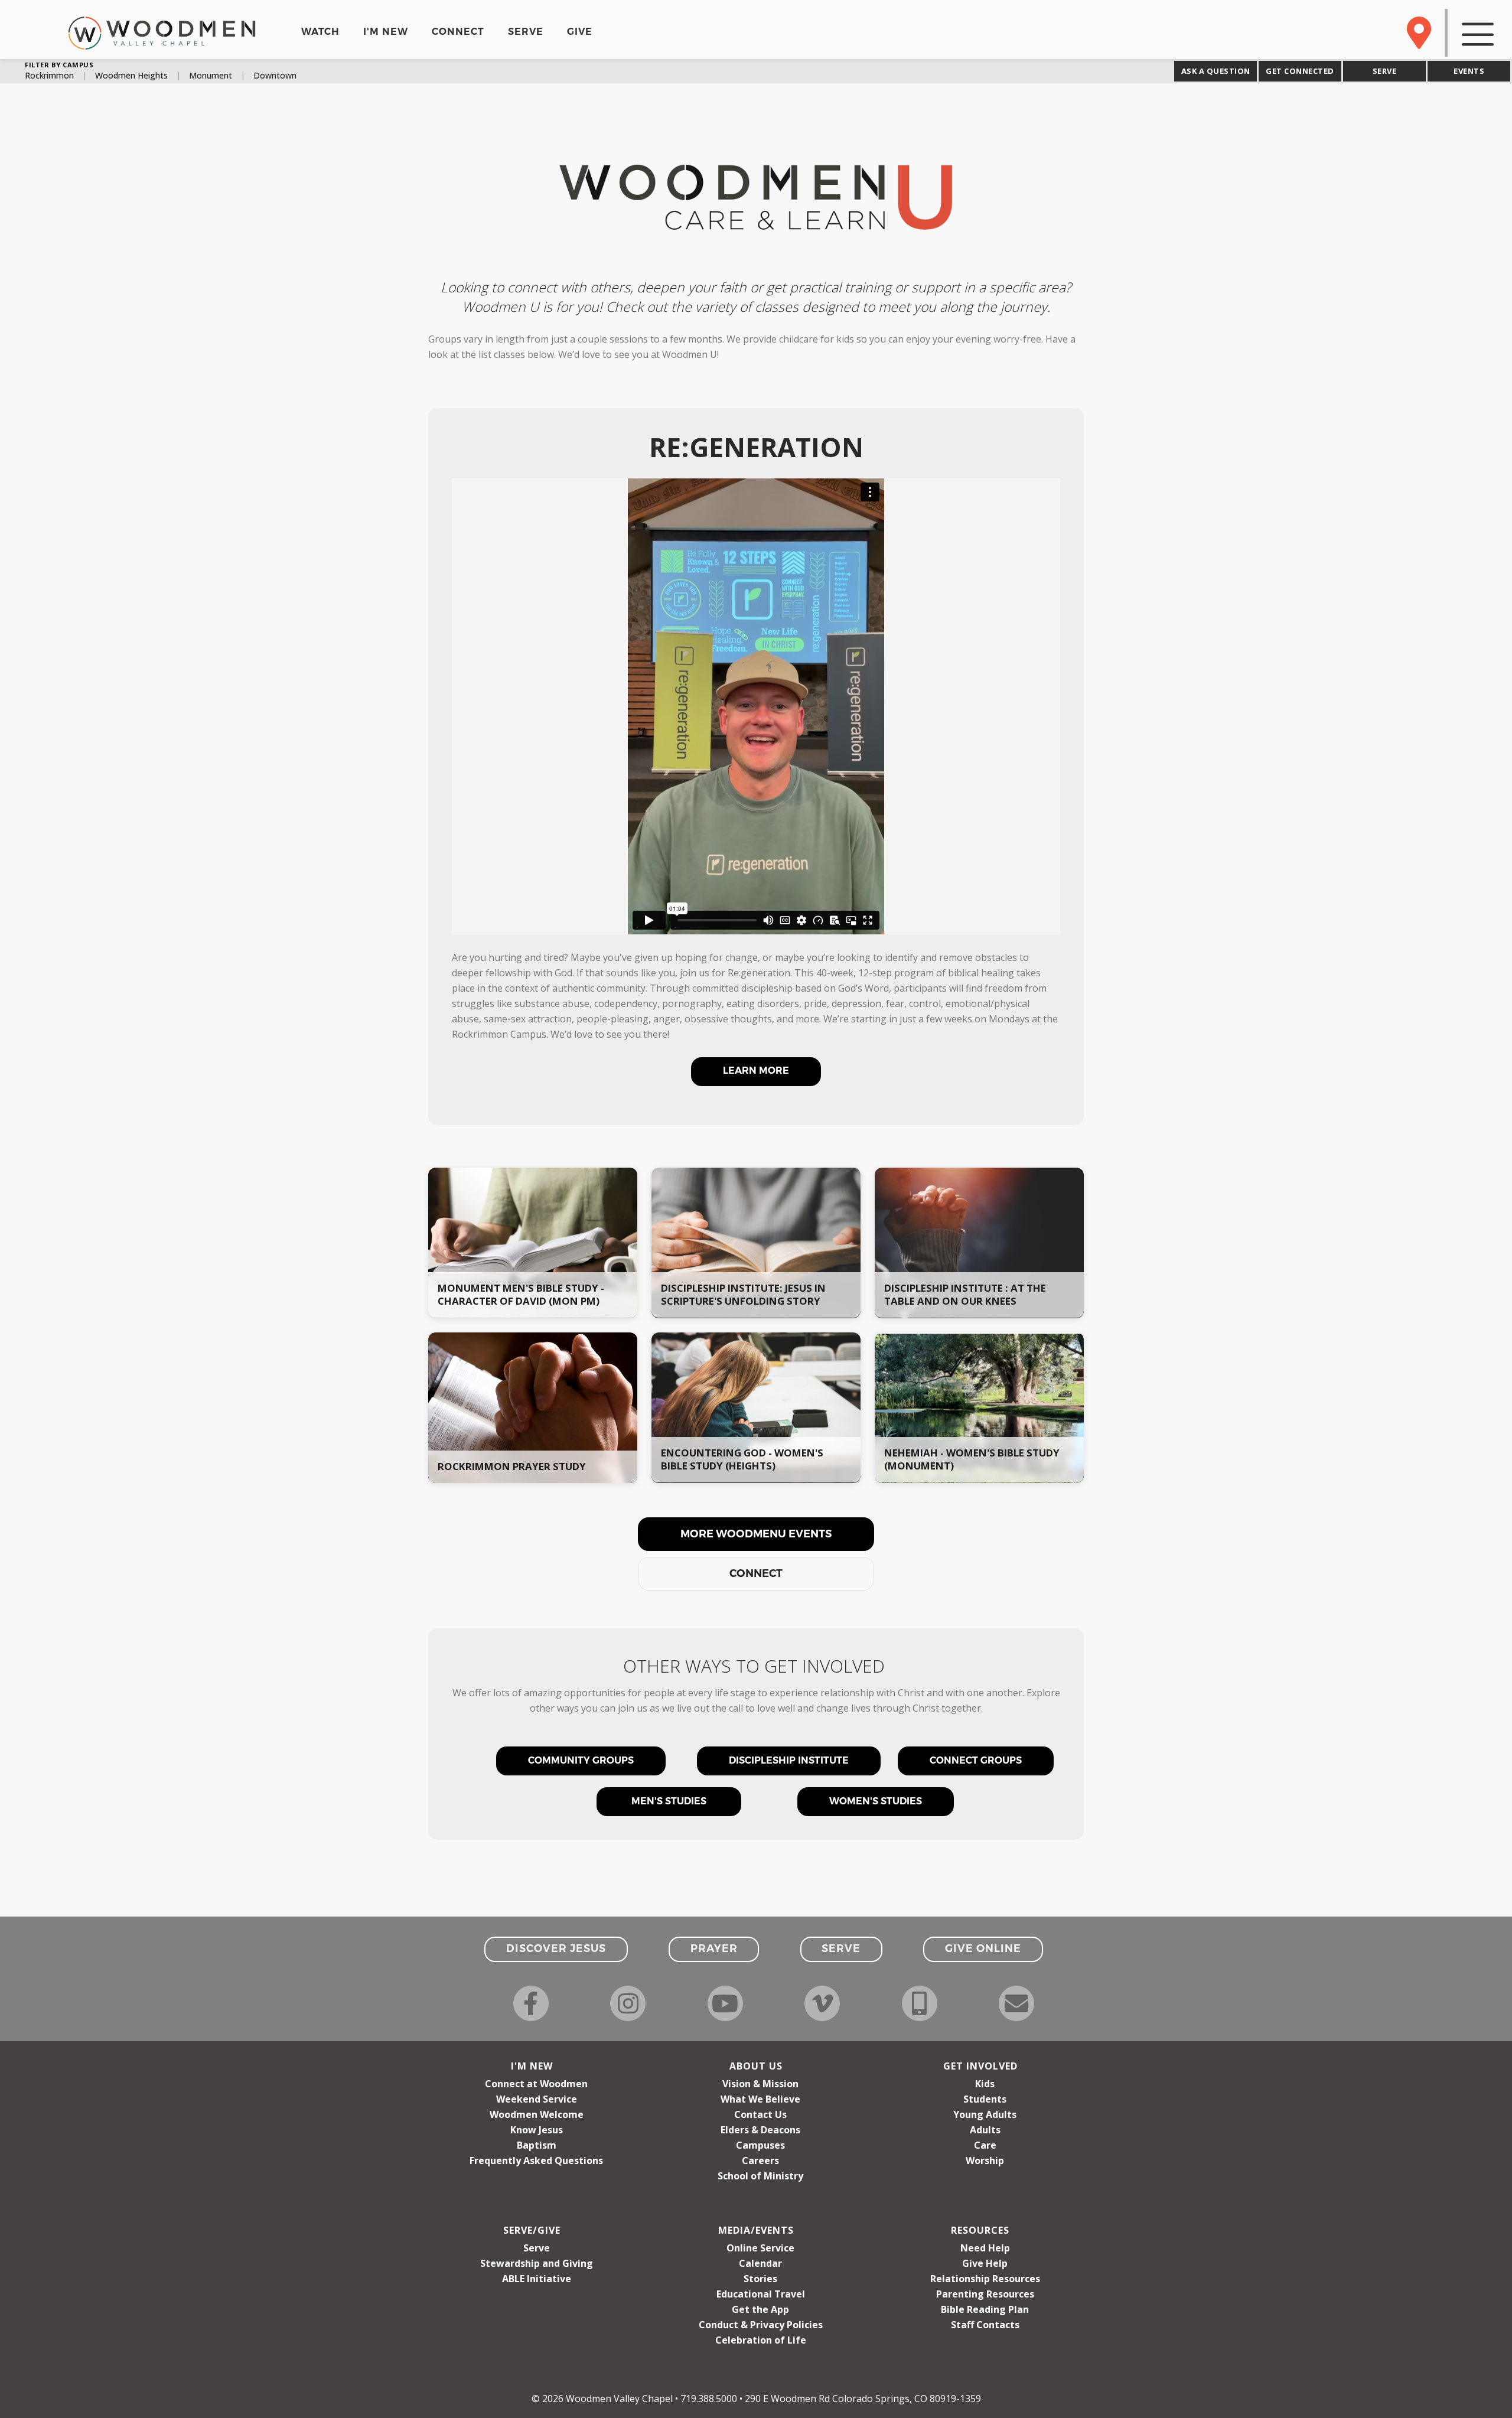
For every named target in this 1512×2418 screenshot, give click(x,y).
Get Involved (980, 2066)
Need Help (985, 2248)
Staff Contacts (985, 2325)
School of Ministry (760, 2176)
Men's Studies (669, 1801)
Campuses (760, 2145)
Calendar (760, 2263)
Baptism (537, 2145)
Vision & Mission (760, 2084)
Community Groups (581, 1760)
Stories (760, 2279)
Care (985, 2145)
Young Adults (985, 2114)
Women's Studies (876, 1801)
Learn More (756, 1070)
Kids (985, 2084)
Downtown (275, 76)
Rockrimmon (49, 76)
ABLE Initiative (537, 2279)
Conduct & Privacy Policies (761, 2325)
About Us (756, 2066)
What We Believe (760, 2099)
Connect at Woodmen (536, 2084)
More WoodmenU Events (756, 1534)
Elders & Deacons (760, 2130)
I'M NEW (386, 32)
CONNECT (458, 32)
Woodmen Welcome (537, 2114)
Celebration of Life (761, 2340)
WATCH (320, 32)
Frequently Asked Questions (536, 2160)
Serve (537, 2248)
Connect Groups (976, 1760)
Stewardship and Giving (537, 2263)
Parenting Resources (985, 2294)
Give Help (985, 2263)
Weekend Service (537, 2099)
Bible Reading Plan (985, 2309)
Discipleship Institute (789, 1760)
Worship (985, 2160)
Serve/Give (532, 2230)
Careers (760, 2160)
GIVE (580, 32)
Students (985, 2099)
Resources (980, 2230)
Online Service (760, 2248)
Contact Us (760, 2114)
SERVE (526, 32)
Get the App (760, 2309)
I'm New (532, 2066)
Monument (211, 76)
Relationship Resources (985, 2279)
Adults (985, 2130)
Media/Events (756, 2230)
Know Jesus (537, 2130)
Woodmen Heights (131, 76)
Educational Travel (761, 2294)
